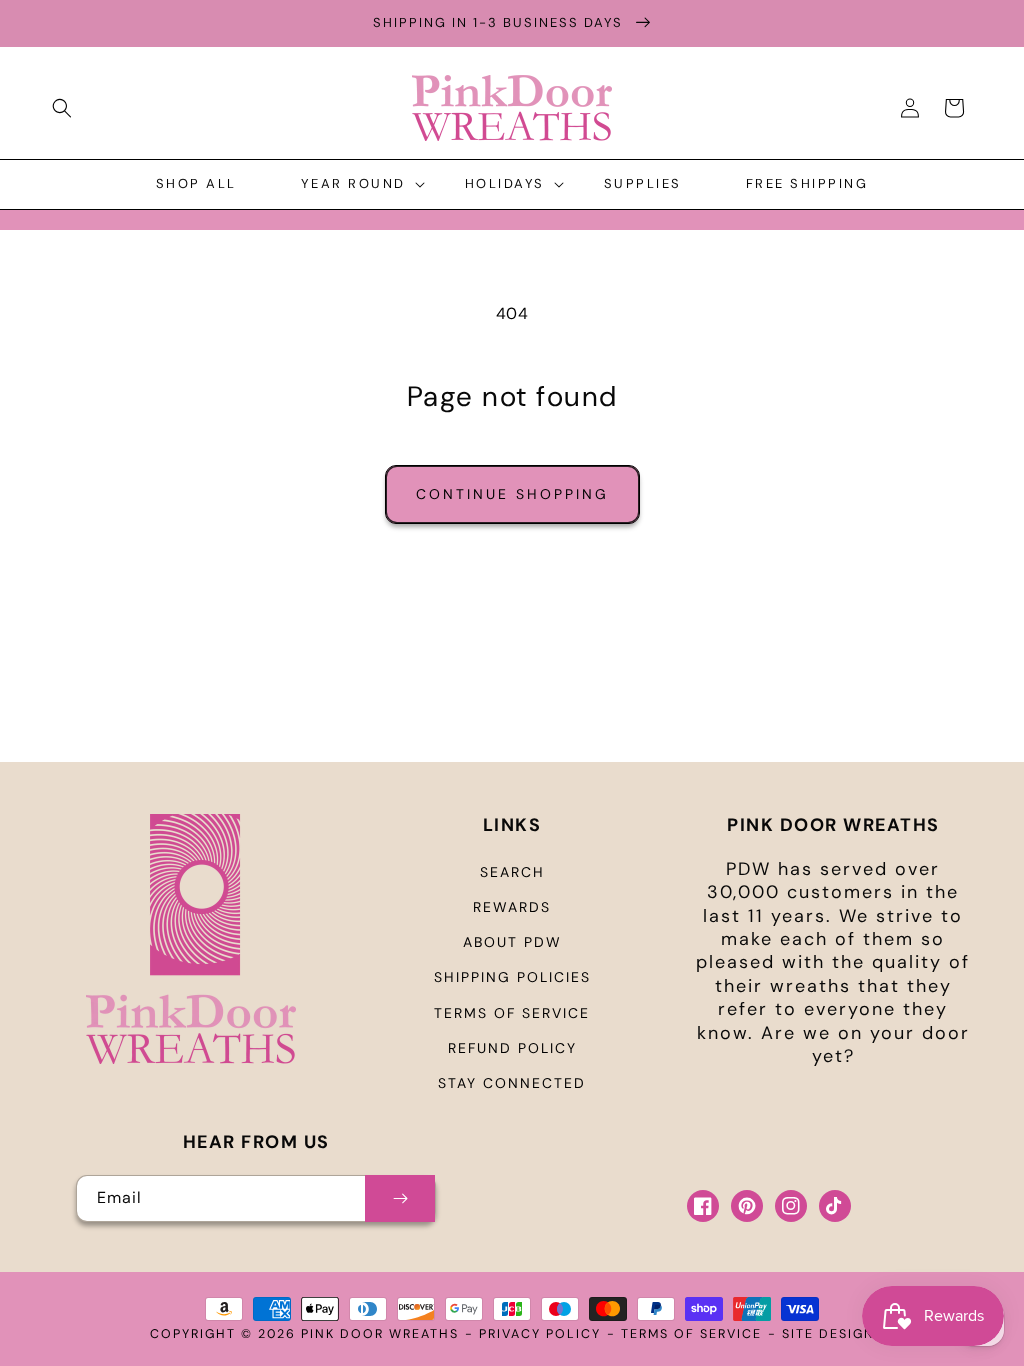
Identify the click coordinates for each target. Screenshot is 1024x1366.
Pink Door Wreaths (380, 1334)
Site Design (828, 1334)
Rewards (512, 907)
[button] (62, 108)
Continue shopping (512, 494)
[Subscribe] (400, 1198)
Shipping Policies (512, 977)
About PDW (512, 942)
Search (512, 872)
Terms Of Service (691, 1334)
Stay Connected (512, 1083)
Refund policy (512, 1048)
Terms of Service (512, 1013)
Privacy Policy (540, 1334)
